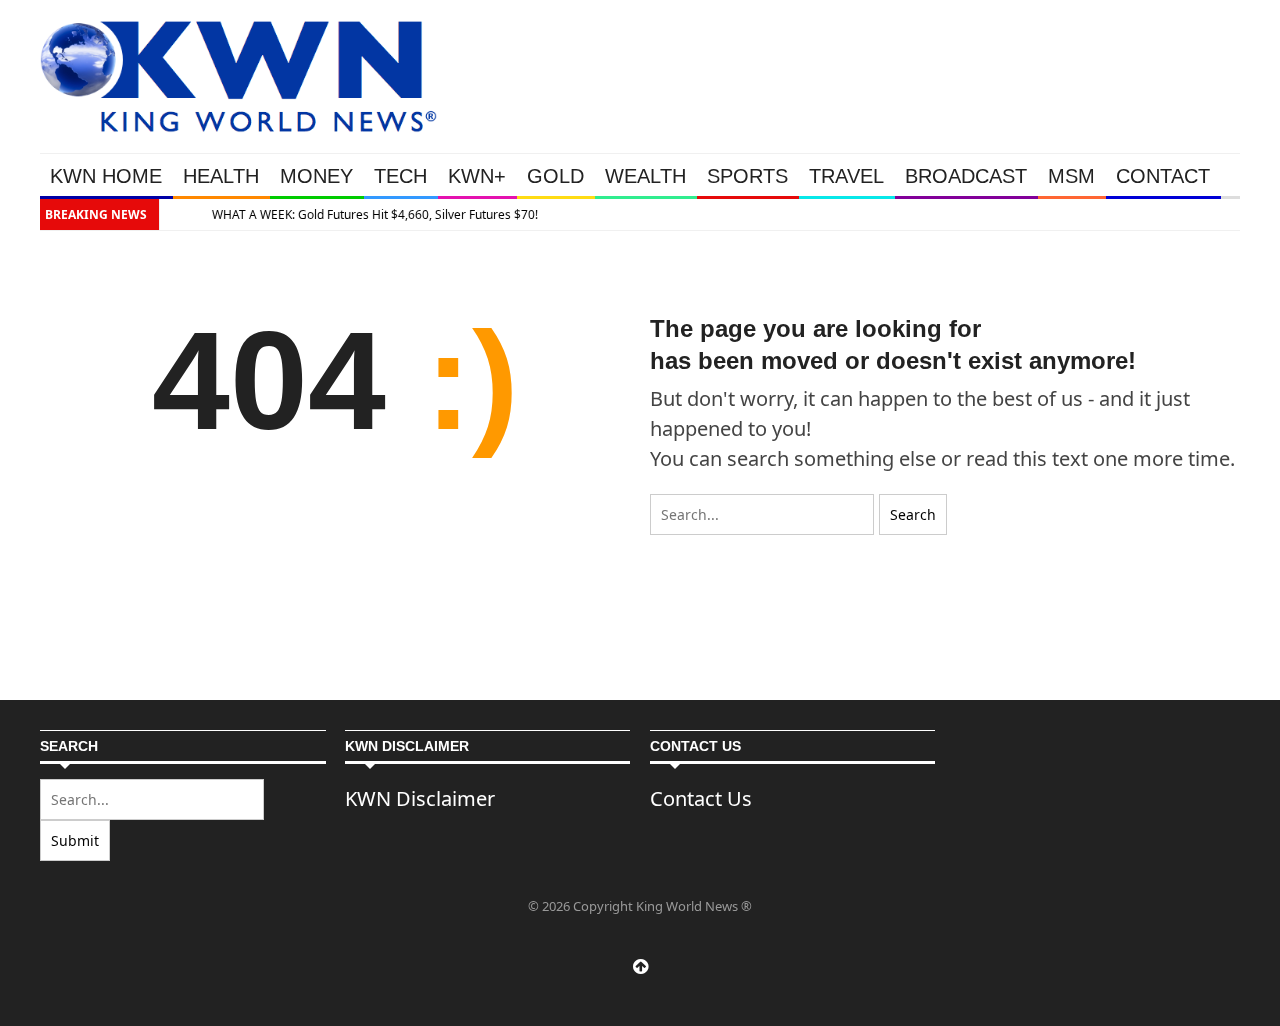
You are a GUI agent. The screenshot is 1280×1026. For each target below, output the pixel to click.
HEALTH (221, 176)
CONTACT (1163, 176)
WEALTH (645, 176)
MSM (1071, 176)
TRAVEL (846, 176)
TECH (400, 176)
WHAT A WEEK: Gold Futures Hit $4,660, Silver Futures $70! (365, 214)
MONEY (316, 176)
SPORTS (747, 176)
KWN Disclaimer (420, 798)
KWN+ (477, 176)
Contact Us (701, 798)
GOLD (555, 176)
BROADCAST (966, 176)
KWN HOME (106, 176)
